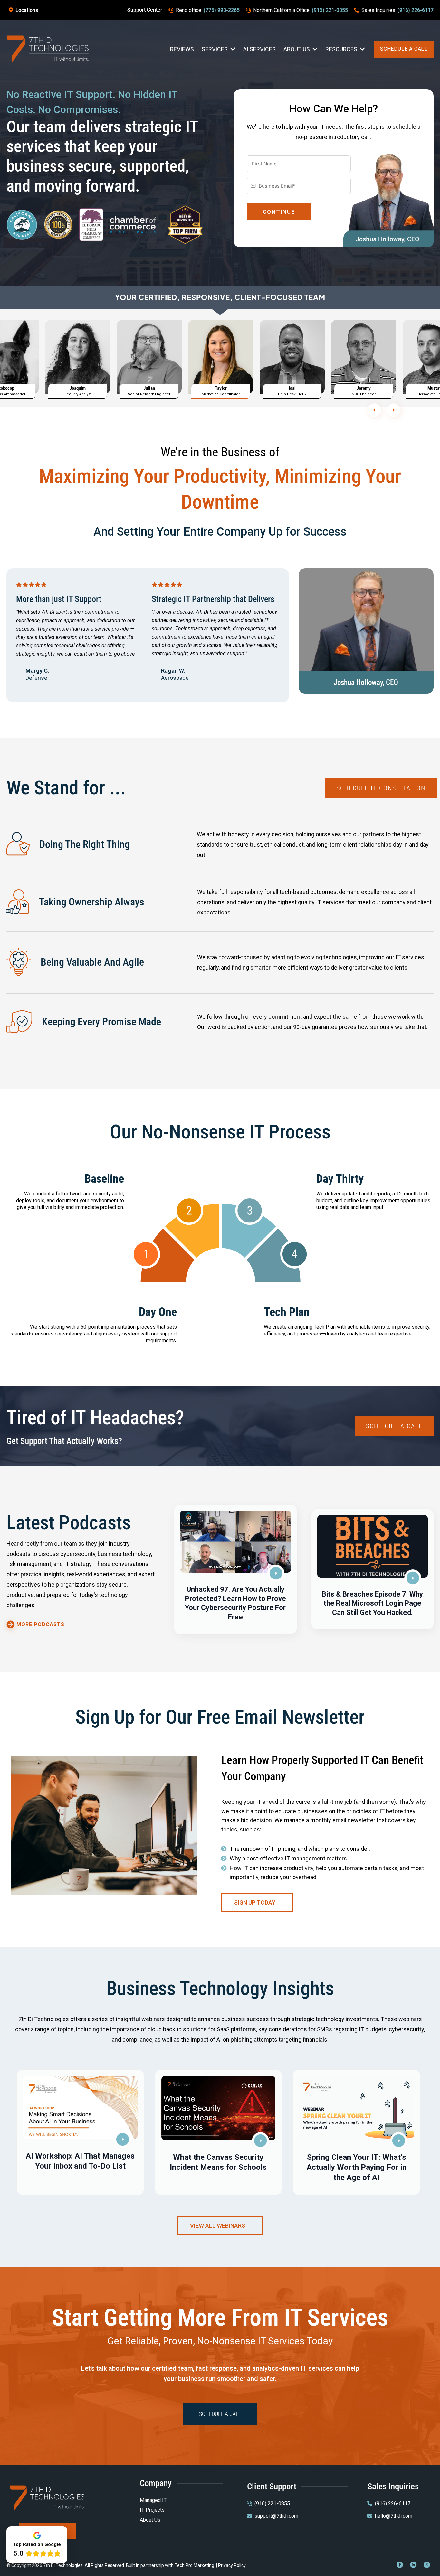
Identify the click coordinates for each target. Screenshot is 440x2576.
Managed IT (153, 2500)
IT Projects (152, 2510)
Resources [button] (342, 49)
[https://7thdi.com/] (48, 48)
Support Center (145, 10)
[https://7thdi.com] (48, 2497)
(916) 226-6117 (416, 10)
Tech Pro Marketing (194, 2565)
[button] (235, 1569)
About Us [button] (297, 49)
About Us (150, 2520)
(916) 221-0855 (330, 10)
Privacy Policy (232, 2565)
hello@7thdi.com (394, 2516)
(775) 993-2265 (222, 10)
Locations (27, 10)
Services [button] (215, 49)
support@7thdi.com (276, 2516)
